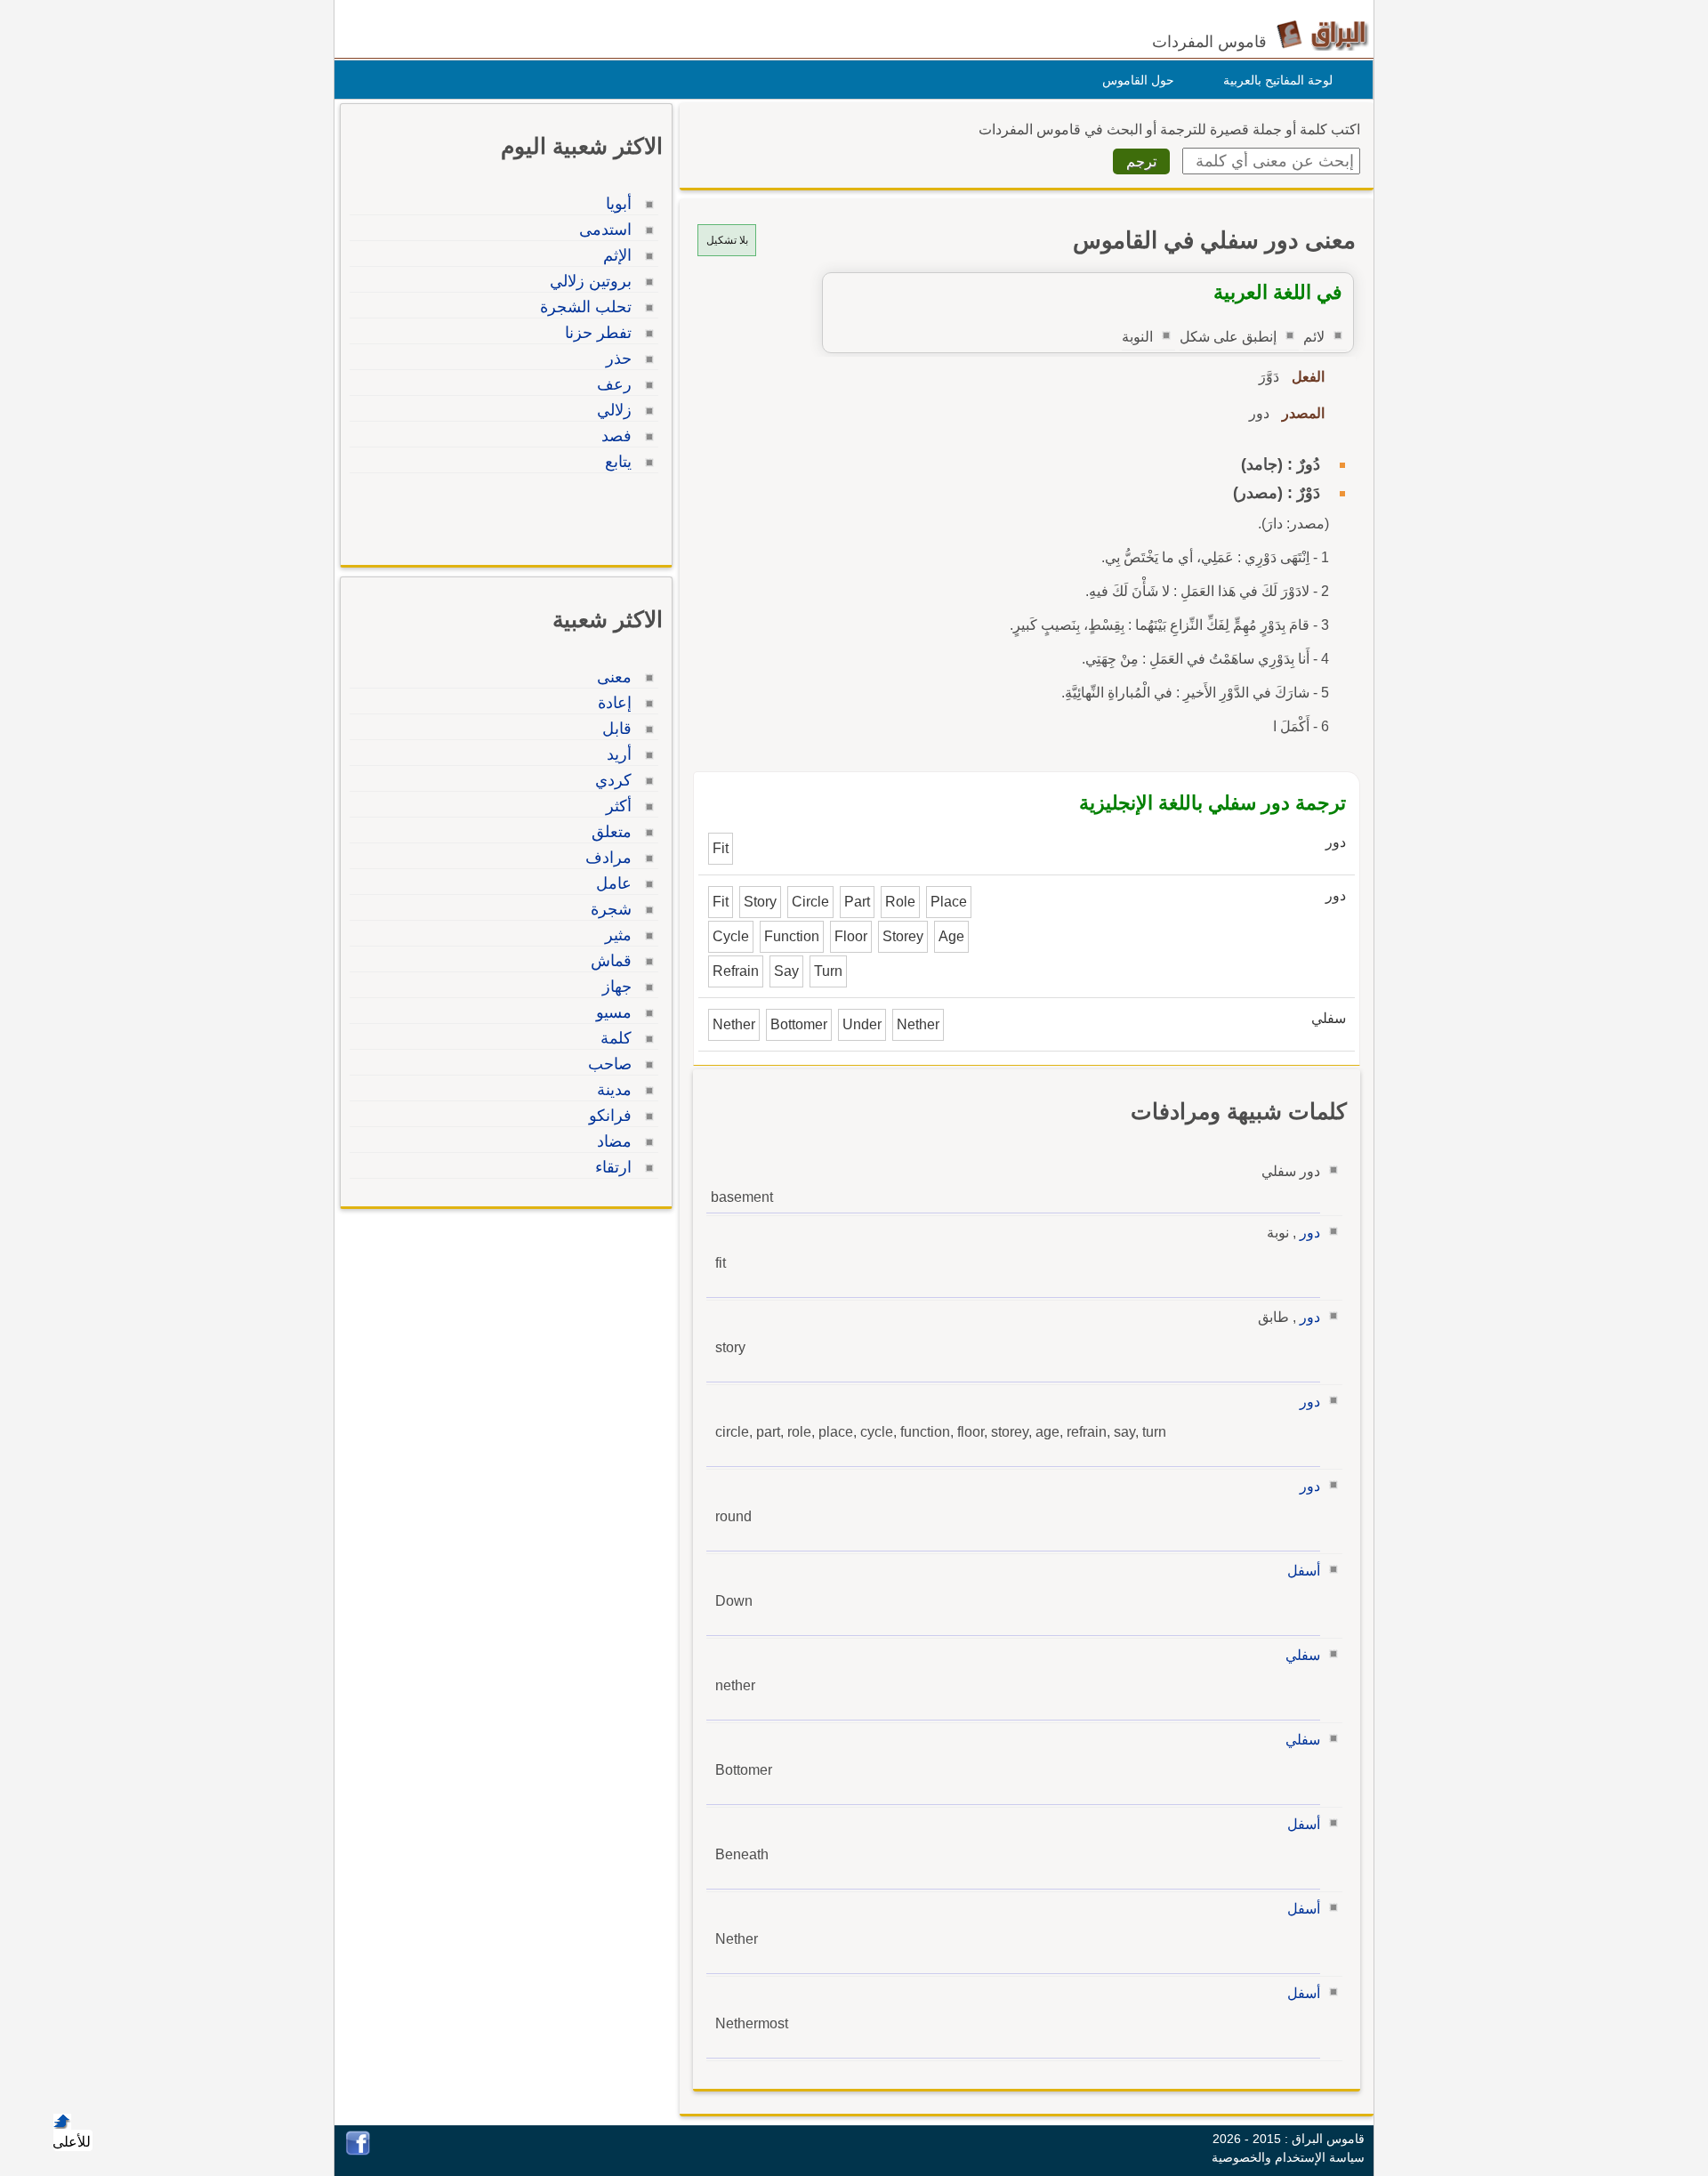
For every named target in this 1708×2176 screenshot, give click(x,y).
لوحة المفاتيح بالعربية (1278, 80)
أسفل (1304, 1571)
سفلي (1303, 1655)
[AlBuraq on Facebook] (358, 2151)
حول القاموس (1138, 80)
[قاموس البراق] (1322, 34)
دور (1310, 1233)
